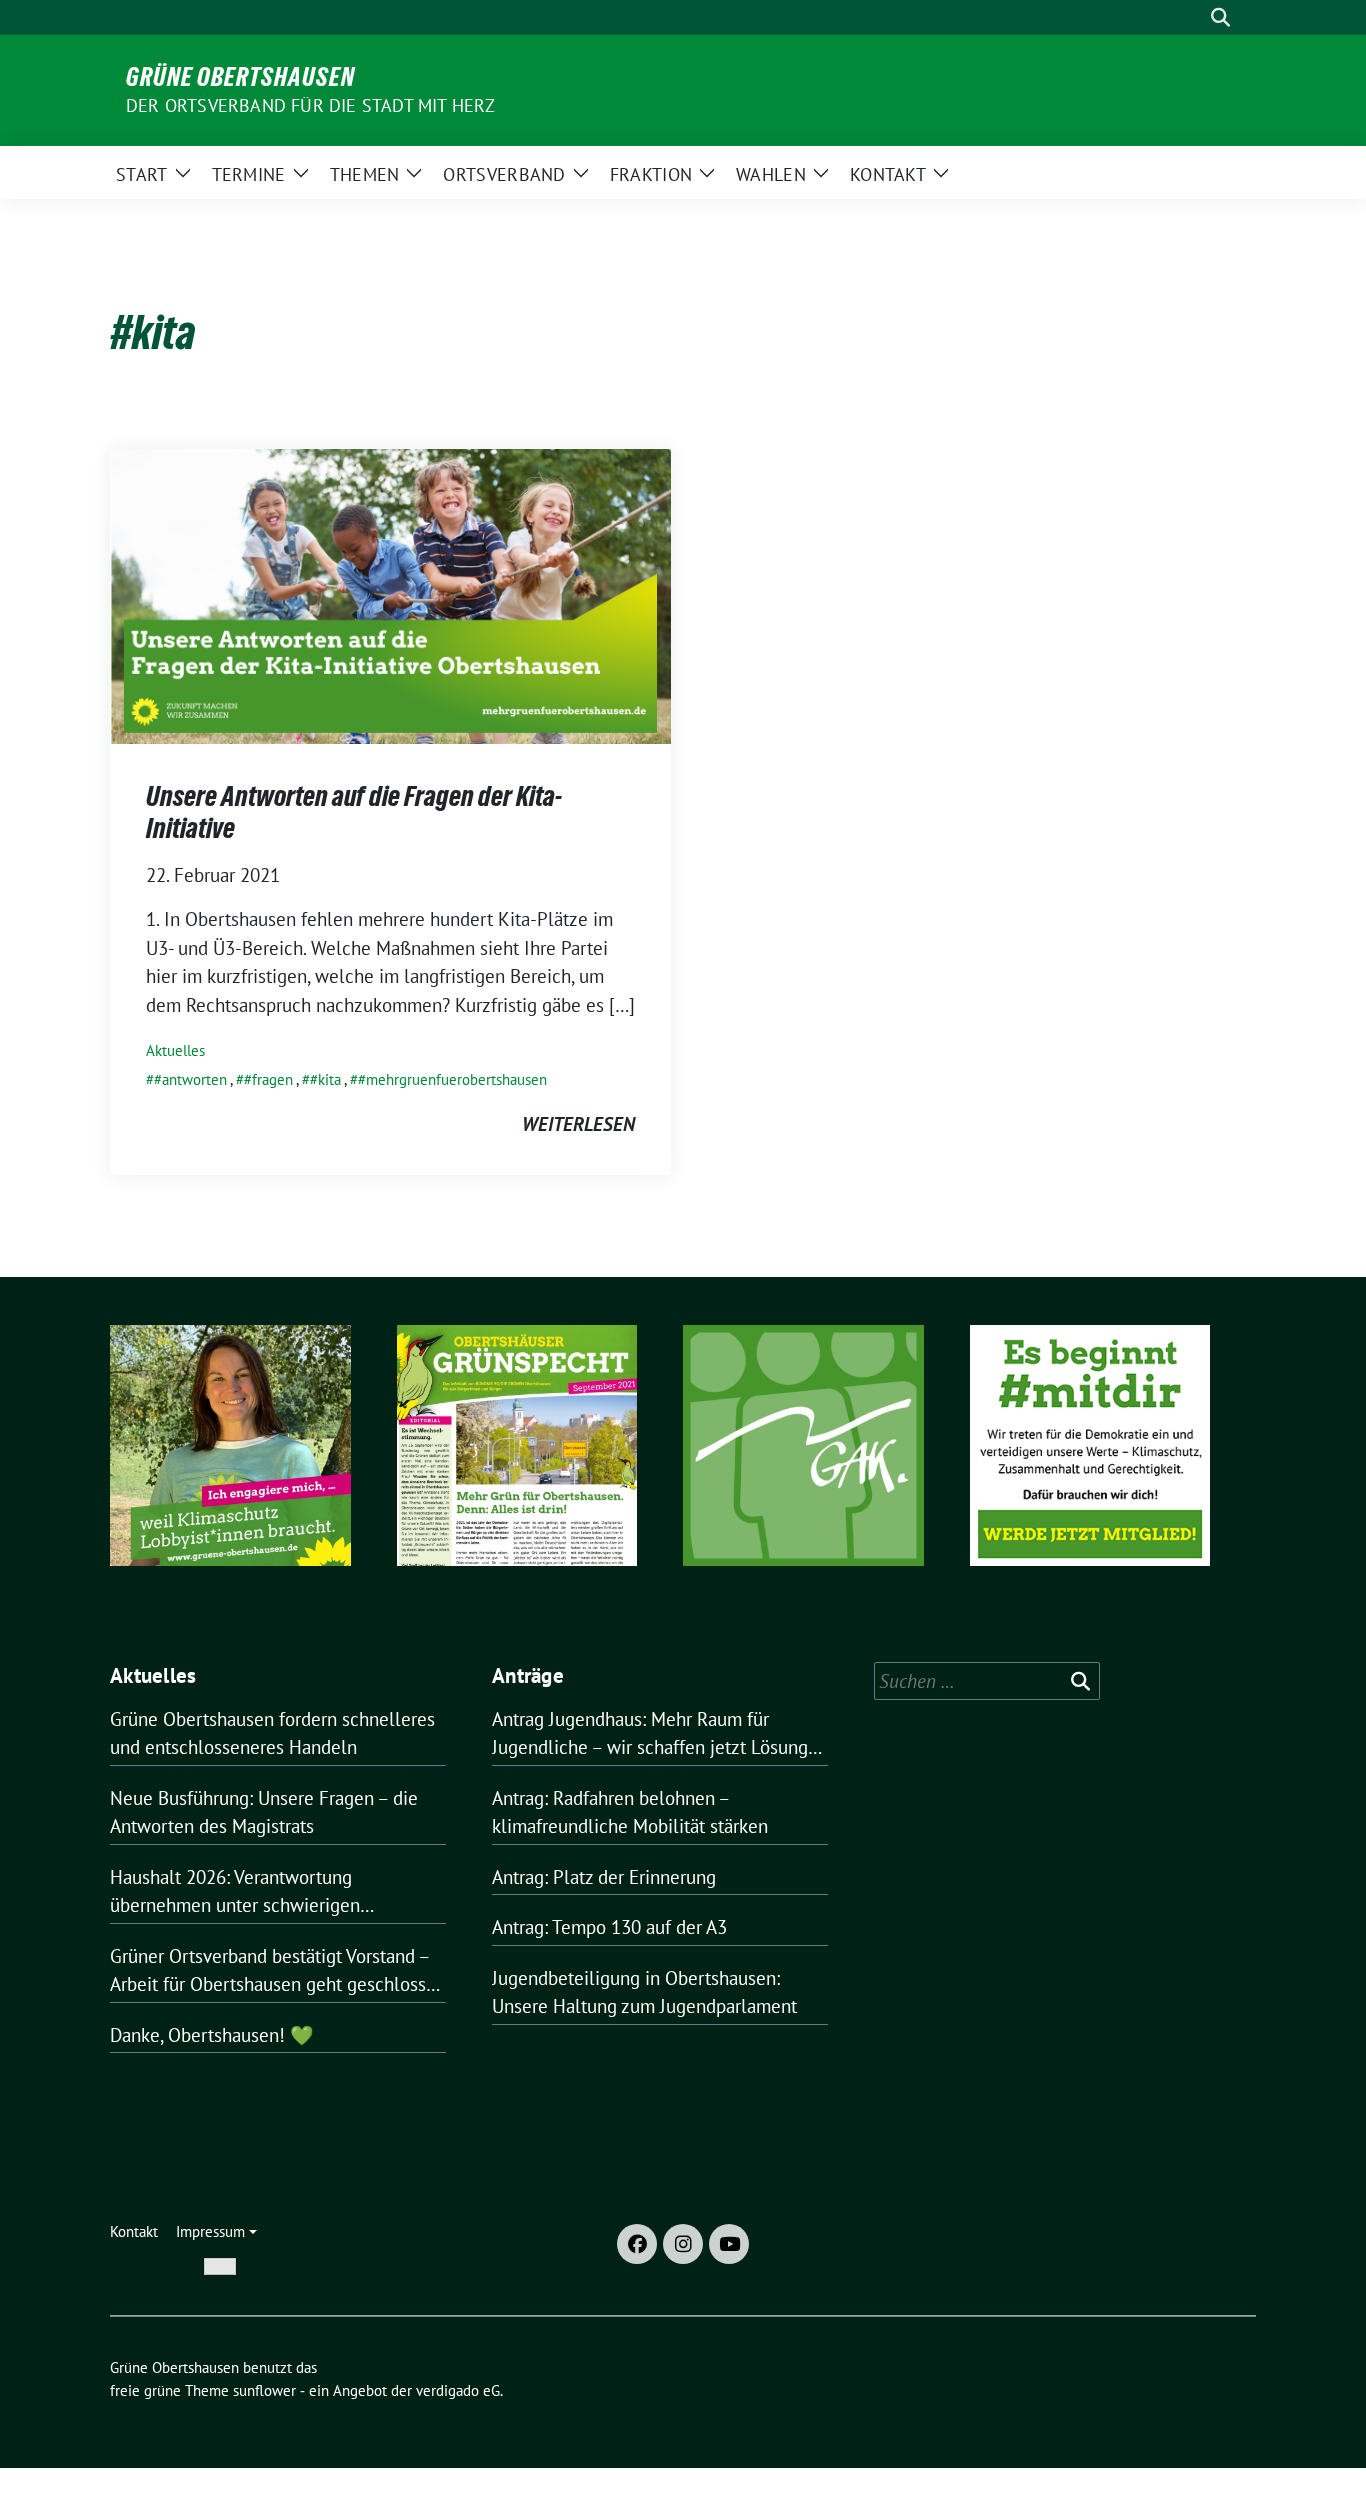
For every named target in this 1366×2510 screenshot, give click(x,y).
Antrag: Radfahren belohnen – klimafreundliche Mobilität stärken (630, 1812)
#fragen (268, 1079)
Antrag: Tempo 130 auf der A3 (609, 1927)
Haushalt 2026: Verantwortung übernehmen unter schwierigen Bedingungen (235, 1892)
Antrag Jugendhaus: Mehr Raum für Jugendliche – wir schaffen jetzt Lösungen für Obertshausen (660, 1734)
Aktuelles (175, 1050)
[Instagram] (683, 2244)
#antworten (190, 1079)
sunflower (264, 2390)
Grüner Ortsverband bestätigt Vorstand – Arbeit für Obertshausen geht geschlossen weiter (278, 1971)
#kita (325, 1079)
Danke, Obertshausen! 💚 (212, 2035)
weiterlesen (578, 1124)
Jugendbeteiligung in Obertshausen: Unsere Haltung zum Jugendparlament (644, 1992)
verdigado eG (458, 2390)
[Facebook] (637, 2244)
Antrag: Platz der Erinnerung (604, 1877)
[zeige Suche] (1220, 17)
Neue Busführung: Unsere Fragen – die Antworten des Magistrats (264, 1812)
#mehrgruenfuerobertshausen (452, 1079)
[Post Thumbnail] (390, 594)
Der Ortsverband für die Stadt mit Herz (311, 105)
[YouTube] (729, 2244)
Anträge (528, 1675)
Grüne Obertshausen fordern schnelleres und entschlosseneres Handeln (272, 1733)
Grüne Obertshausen (240, 77)
